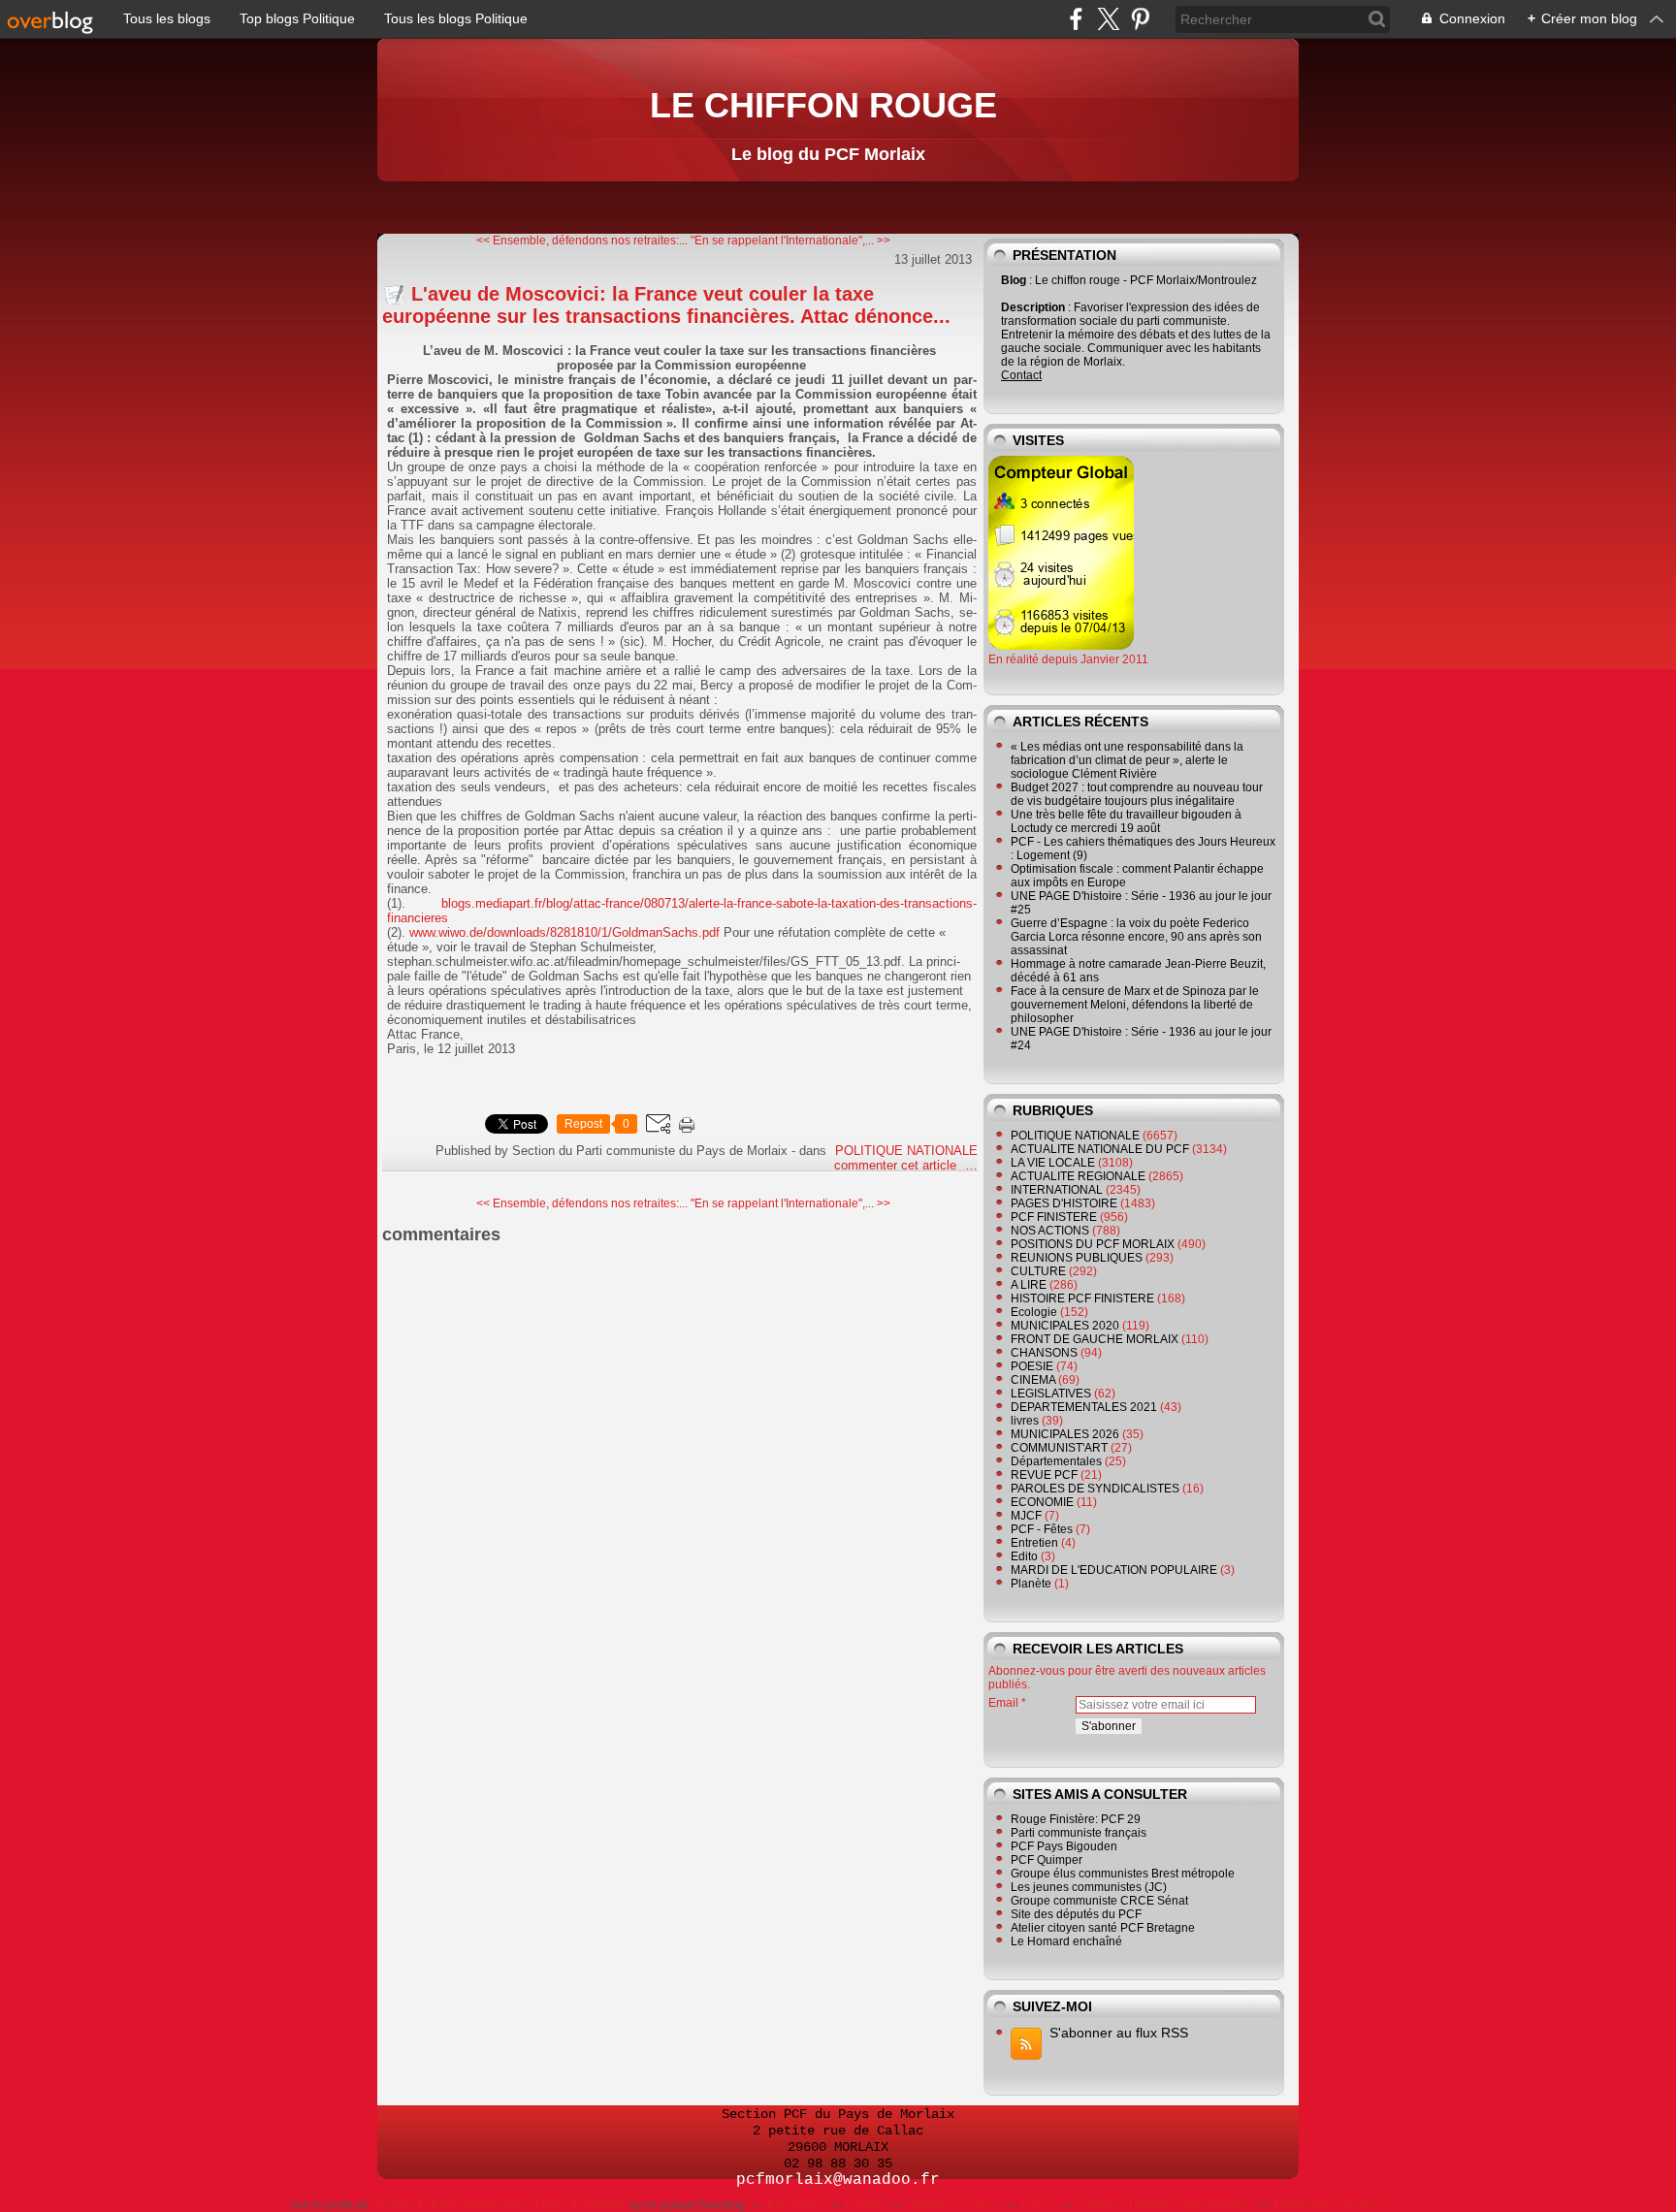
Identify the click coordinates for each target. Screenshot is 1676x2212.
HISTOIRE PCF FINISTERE (1082, 1298)
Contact (1021, 375)
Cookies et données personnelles (1164, 2205)
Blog (1014, 280)
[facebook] (1076, 19)
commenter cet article (897, 1165)
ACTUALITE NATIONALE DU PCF (1100, 1149)
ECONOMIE (1042, 1502)
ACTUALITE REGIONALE (1078, 1176)
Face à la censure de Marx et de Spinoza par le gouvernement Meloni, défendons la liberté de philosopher (1135, 1005)
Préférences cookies (1327, 2205)
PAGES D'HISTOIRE (1064, 1203)
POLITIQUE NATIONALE (906, 1151)
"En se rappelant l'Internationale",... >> (790, 240)
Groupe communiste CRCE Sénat (1099, 1901)
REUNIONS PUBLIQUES (1077, 1258)
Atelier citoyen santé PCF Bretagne (1103, 1928)
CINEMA (1033, 1380)
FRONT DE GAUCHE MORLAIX (1095, 1339)
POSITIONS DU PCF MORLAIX (1093, 1244)
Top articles (795, 2205)
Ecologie (1034, 1312)
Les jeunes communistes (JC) (1089, 1887)
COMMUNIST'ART (1059, 1448)
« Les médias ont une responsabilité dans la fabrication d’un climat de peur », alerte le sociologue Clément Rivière (1127, 760)
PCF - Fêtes (1042, 1529)
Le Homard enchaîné (1066, 1941)
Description (1034, 307)
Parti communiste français (1079, 1833)
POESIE (1032, 1366)
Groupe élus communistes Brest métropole (1123, 1874)
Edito (1024, 1556)
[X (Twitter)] (1108, 19)
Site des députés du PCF (1076, 1914)
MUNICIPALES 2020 (1065, 1326)
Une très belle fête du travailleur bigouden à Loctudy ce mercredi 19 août (1126, 821)
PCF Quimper (1047, 1860)
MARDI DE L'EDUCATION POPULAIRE (1114, 1570)
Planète (1031, 1584)
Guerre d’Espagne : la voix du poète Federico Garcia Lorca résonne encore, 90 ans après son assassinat (1136, 937)
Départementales (1056, 1461)
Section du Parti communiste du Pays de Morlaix (499, 2205)
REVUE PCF (1044, 1475)
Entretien (1034, 1543)
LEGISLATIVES (1051, 1394)
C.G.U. (1038, 2205)
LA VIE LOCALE (1053, 1163)
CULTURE (1038, 1271)
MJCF (1026, 1516)
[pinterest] (1140, 19)
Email (1003, 1703)
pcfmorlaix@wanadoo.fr (838, 2180)
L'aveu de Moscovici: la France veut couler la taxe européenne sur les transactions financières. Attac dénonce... (666, 305)
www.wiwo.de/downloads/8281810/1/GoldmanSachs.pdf (564, 932)
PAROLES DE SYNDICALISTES (1095, 1489)
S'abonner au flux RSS (1119, 2033)
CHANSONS (1044, 1353)
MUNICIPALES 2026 (1065, 1434)
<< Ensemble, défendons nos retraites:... (582, 240)
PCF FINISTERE (1054, 1217)
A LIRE (1029, 1285)
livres (1025, 1421)
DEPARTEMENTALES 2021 (1084, 1407)
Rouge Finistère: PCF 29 (1076, 1819)
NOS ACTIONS (1050, 1231)
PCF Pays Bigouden (1064, 1846)
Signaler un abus (953, 2205)
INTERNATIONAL (1057, 1190)
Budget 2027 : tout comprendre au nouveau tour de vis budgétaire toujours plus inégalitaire (1137, 794)
